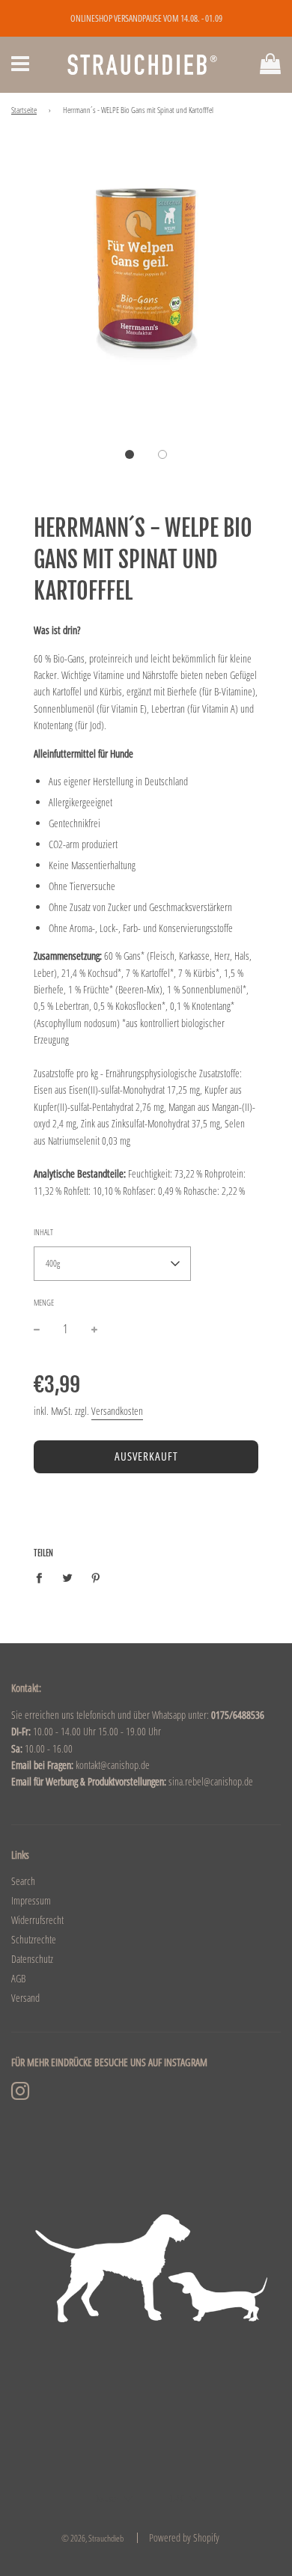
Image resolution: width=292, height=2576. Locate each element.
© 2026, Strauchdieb (92, 2538)
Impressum (31, 1900)
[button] (130, 454)
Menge (44, 1302)
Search (23, 1881)
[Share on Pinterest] (96, 1577)
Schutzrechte (34, 1939)
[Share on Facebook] (43, 1577)
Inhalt (43, 1232)
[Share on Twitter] (68, 1577)
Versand (25, 1998)
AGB (18, 1978)
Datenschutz (32, 1959)
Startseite (24, 110)
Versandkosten (117, 1411)
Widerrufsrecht (37, 1920)
